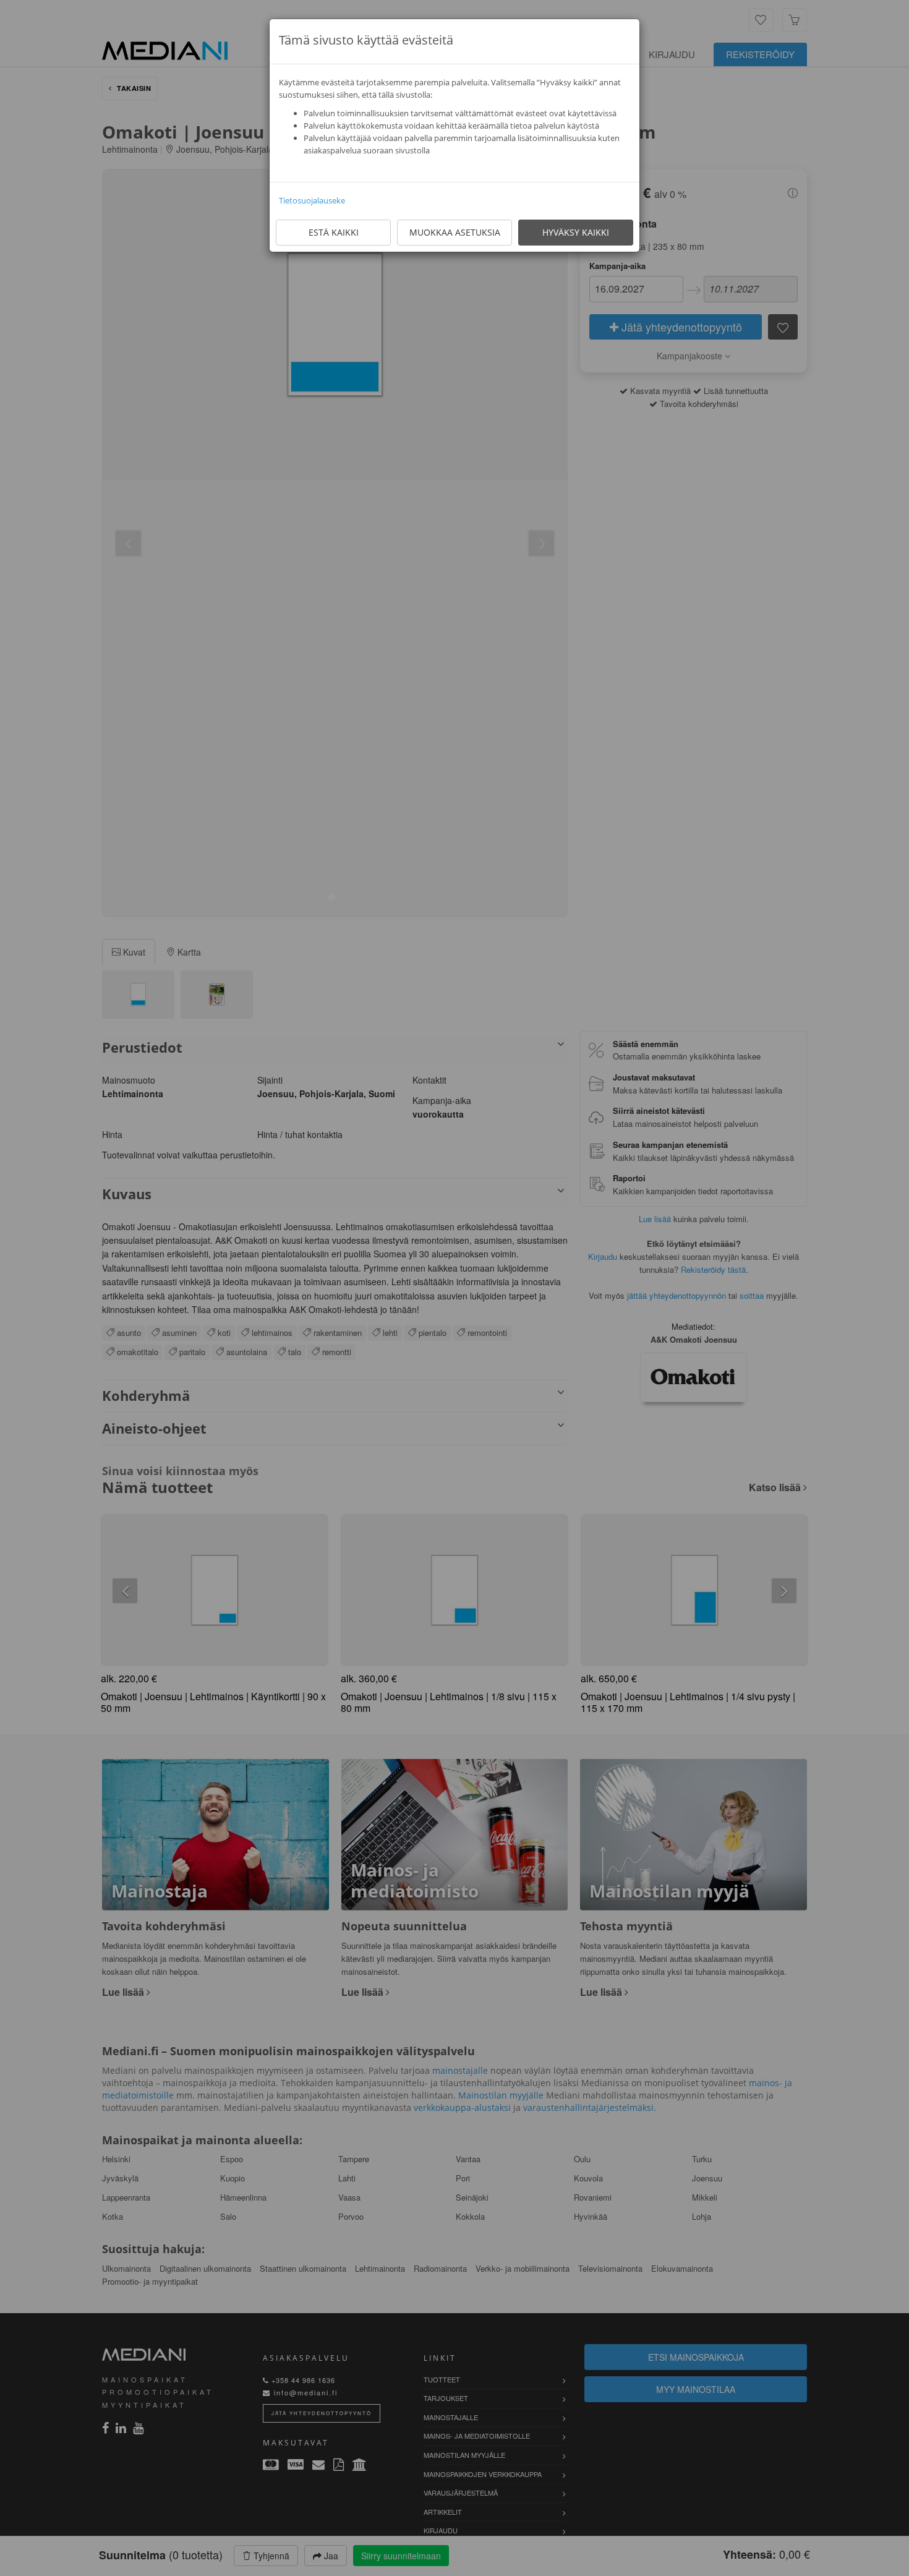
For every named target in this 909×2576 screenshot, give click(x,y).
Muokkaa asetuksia (455, 232)
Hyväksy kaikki (576, 232)
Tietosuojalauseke (312, 200)
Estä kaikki (334, 232)
